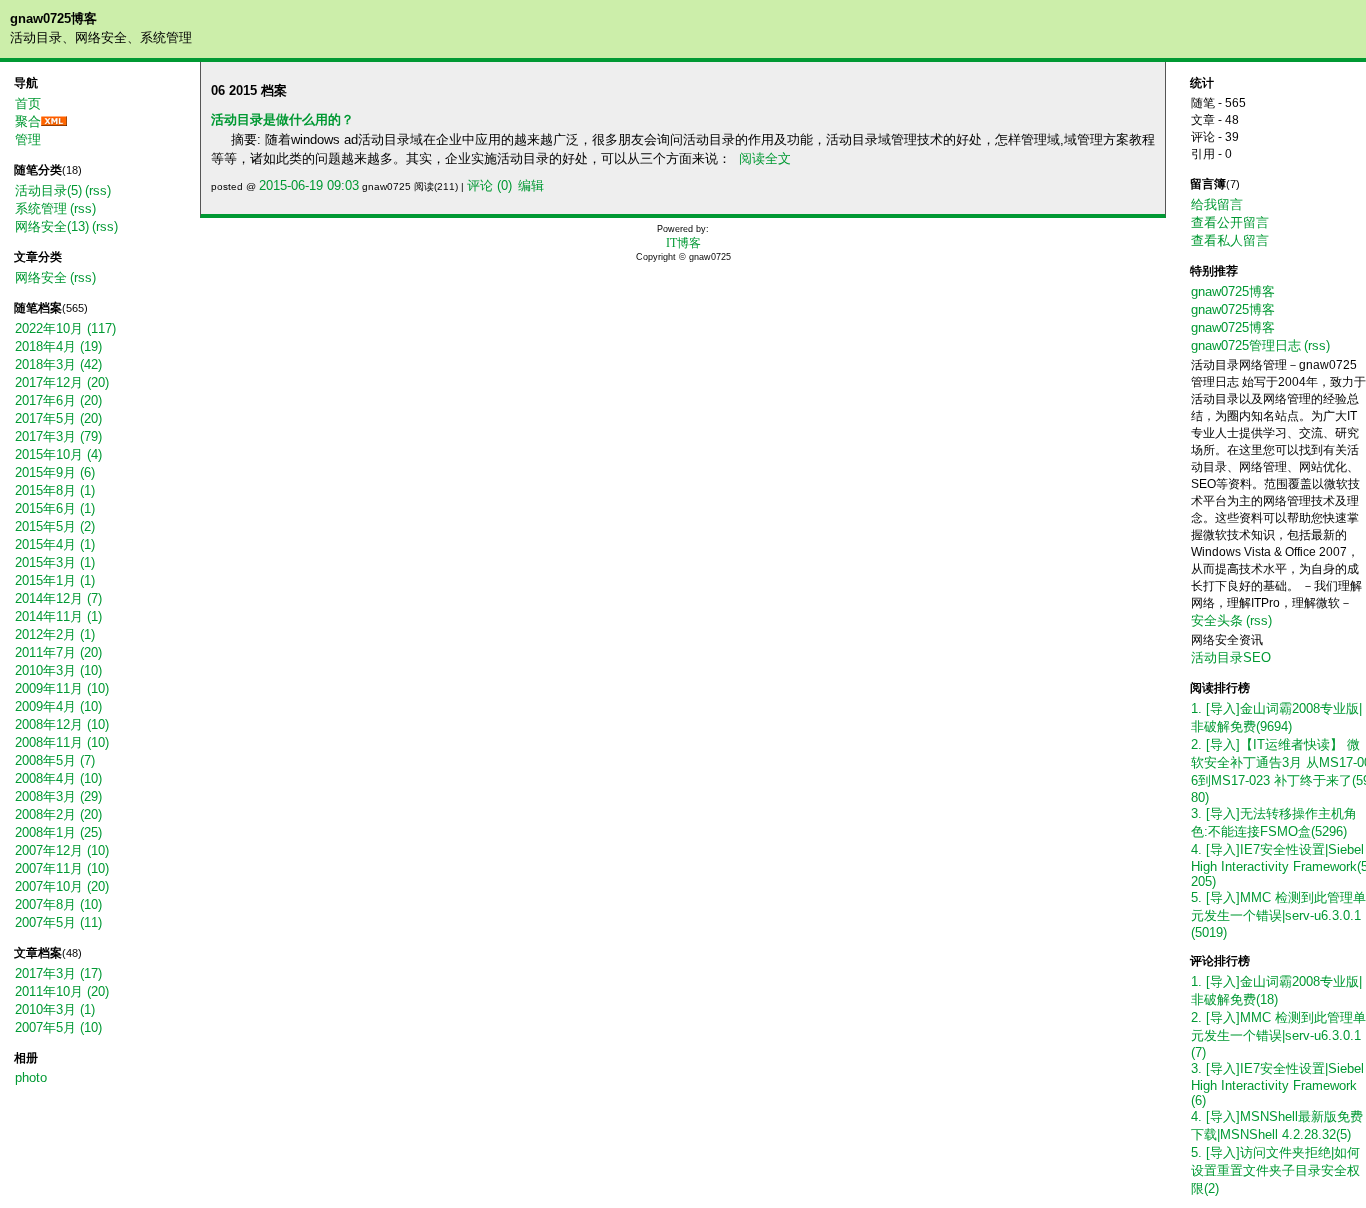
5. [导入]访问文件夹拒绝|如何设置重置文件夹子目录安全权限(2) (1275, 1170)
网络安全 (41, 277)
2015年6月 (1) (55, 508)
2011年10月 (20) (62, 991)
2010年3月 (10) (58, 670)
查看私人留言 (1230, 240)
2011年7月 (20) (58, 652)
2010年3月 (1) (55, 1009)
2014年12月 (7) (58, 598)
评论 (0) (489, 185)
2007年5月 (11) (58, 922)
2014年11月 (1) (58, 616)
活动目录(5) (48, 190)
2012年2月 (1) (55, 634)
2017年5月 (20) (58, 418)
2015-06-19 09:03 (309, 185)
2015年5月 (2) (55, 526)
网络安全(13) (52, 226)
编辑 (531, 185)
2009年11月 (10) (62, 688)
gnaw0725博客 (53, 18)
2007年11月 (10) (62, 868)
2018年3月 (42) (58, 364)
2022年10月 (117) (65, 328)
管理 (28, 139)
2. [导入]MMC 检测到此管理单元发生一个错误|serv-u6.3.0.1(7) (1278, 1035)
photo (31, 1077)
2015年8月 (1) (55, 490)
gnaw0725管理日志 (1246, 345)
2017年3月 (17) (58, 973)
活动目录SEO (1231, 657)
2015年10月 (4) (58, 454)
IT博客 (683, 243)
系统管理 (41, 208)
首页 (28, 103)
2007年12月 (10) (62, 850)
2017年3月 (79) (58, 436)
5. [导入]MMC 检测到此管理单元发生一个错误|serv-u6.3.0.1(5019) (1278, 915)
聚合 (28, 121)
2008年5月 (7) (55, 760)
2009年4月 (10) (58, 706)
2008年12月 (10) (62, 724)
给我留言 (1217, 204)
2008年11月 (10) (62, 742)
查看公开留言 (1230, 222)
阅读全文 (765, 158)
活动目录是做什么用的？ (282, 119)
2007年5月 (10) (58, 1027)
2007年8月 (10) (58, 904)
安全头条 (1217, 620)
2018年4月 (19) (58, 346)
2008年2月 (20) (58, 814)
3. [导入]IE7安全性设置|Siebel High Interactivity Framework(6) (1277, 1084)
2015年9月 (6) (55, 472)
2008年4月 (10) (58, 778)
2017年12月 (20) (62, 382)
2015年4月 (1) (55, 544)
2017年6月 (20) (58, 400)
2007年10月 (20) (62, 886)
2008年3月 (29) (58, 796)
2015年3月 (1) (55, 562)
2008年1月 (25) (58, 832)
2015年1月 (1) (55, 580)
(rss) (98, 190)
